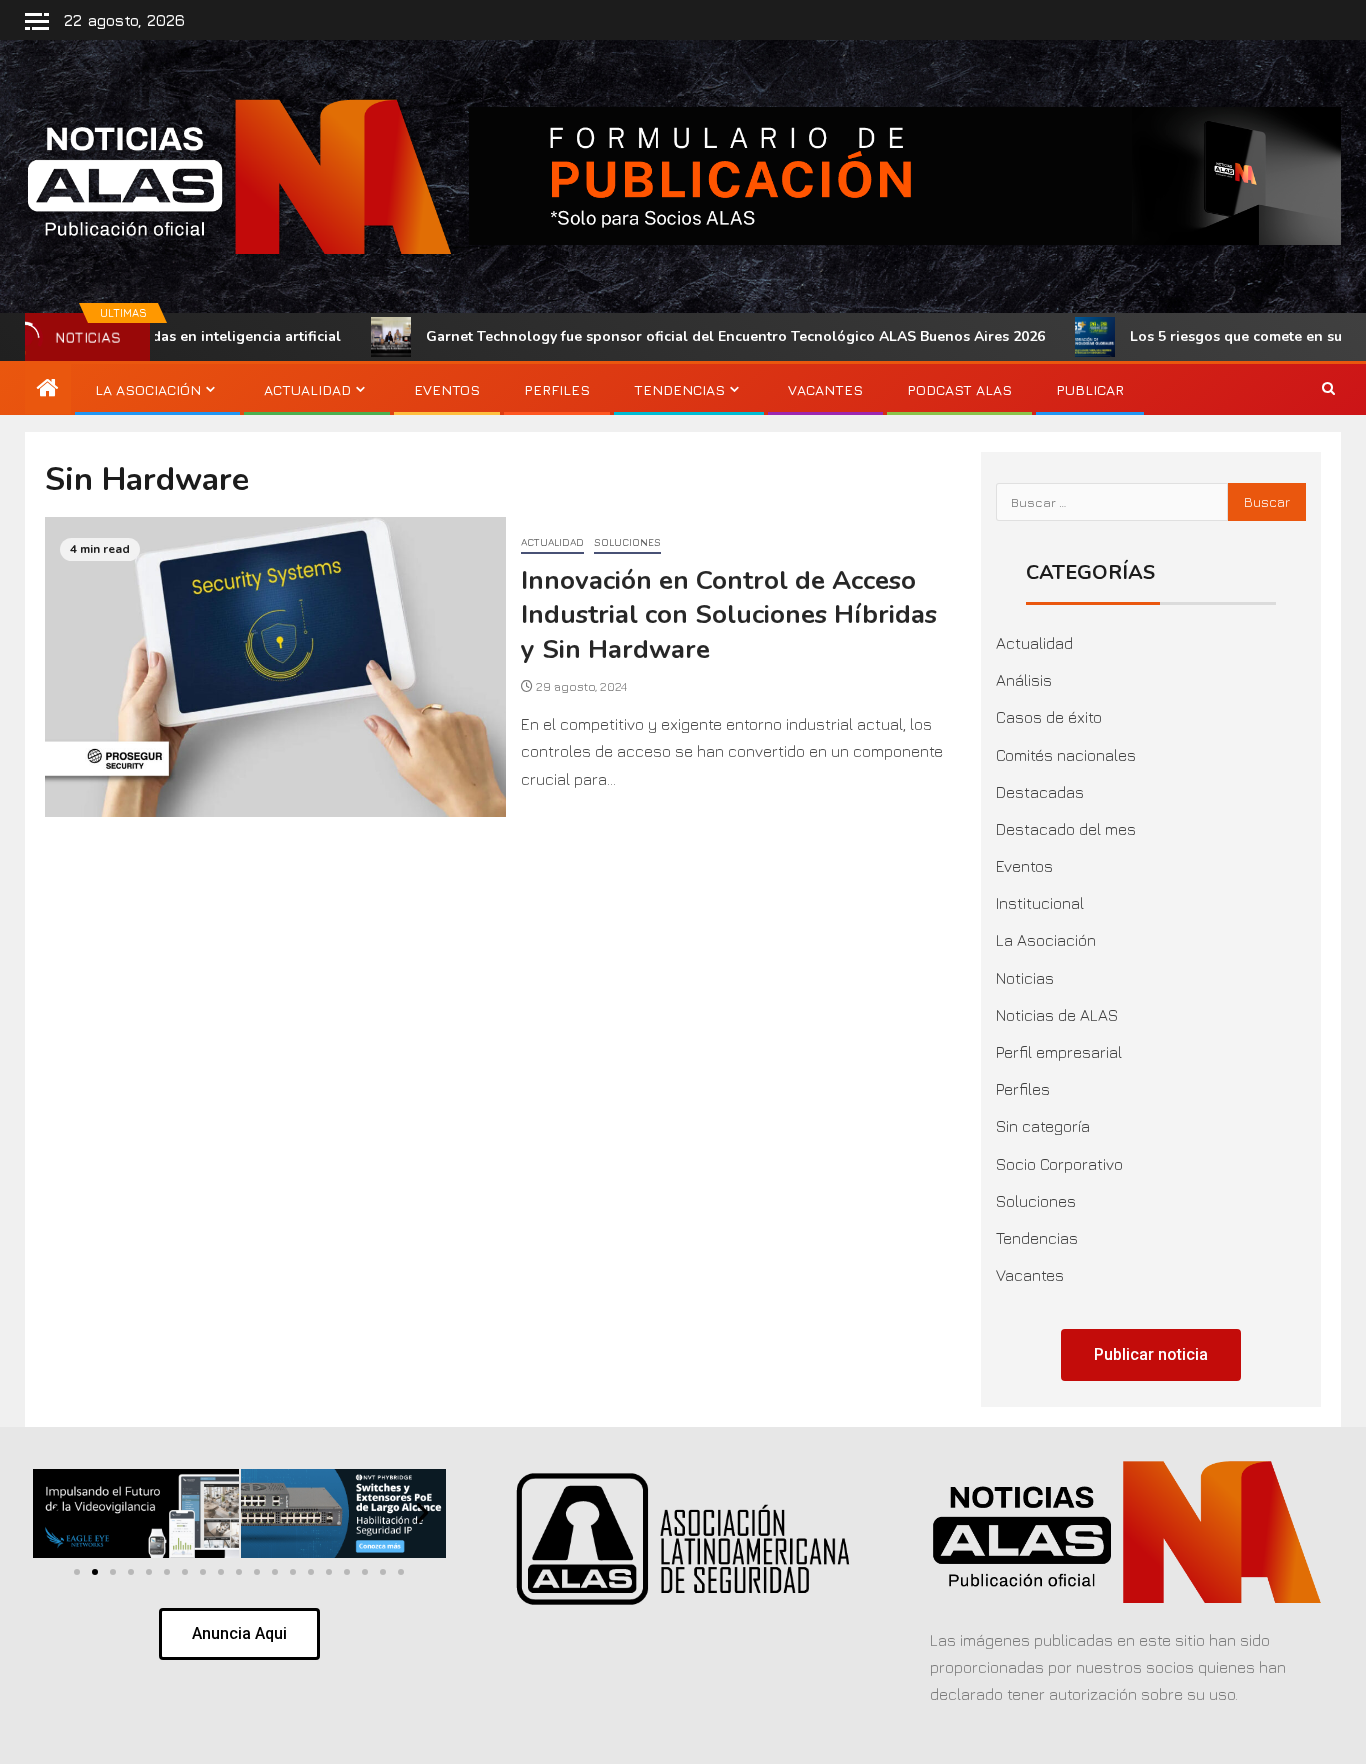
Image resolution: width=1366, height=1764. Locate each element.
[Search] (1328, 389)
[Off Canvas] (37, 21)
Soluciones (627, 542)
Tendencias (679, 389)
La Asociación (148, 389)
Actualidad (307, 389)
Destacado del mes (1066, 829)
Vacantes (825, 389)
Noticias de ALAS (1057, 1015)
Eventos (447, 389)
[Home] (48, 389)
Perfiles (557, 389)
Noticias (1025, 978)
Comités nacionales (1066, 755)
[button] (56, 1513)
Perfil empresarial (1059, 1052)
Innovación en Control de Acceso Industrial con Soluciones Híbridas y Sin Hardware (729, 615)
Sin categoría (1043, 1126)
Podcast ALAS (959, 389)
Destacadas (1040, 792)
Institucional (1040, 903)
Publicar (1090, 389)
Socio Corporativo (1059, 1164)
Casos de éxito (1049, 717)
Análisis (1024, 680)
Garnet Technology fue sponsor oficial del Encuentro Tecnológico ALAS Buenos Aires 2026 (661, 336)
